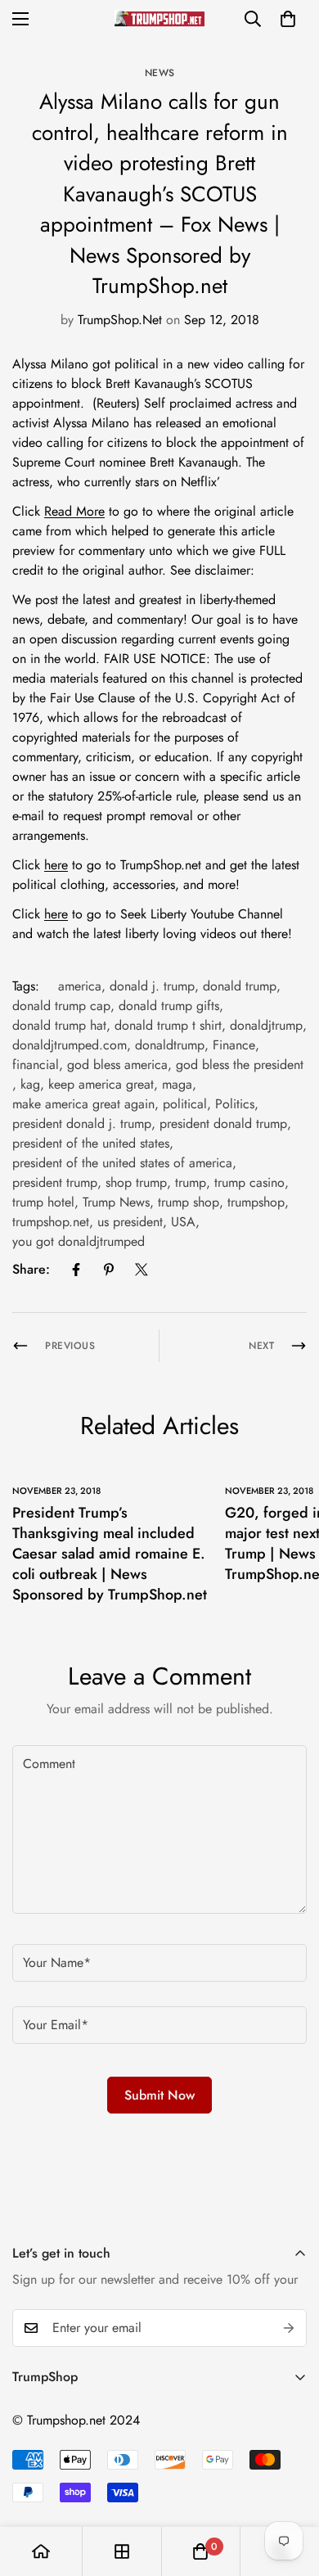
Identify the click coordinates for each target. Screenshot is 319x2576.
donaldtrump (170, 1045)
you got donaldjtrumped (79, 1241)
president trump (55, 1182)
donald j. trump (152, 986)
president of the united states (91, 1143)
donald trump (240, 986)
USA (183, 1222)
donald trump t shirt (168, 1025)
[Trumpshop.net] (159, 18)
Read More (74, 511)
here (56, 865)
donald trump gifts (169, 1006)
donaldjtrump (266, 1025)
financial (36, 1065)
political (185, 1104)
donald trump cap (61, 1006)
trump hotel (43, 1202)
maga (177, 1084)
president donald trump (223, 1123)
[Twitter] (142, 1270)
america (80, 986)
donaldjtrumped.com (70, 1045)
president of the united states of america (122, 1163)
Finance (234, 1045)
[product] (41, 2551)
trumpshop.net (51, 1222)
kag (30, 1084)
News (160, 73)
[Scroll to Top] (290, 2489)
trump (191, 1182)
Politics (235, 1104)
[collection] (122, 2551)
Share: (31, 1269)
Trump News (116, 1202)
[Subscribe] (289, 2328)
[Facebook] (76, 1270)
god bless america (117, 1065)
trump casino (249, 1182)
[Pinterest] (109, 1270)
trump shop (189, 1202)
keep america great (101, 1084)
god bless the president (240, 1065)
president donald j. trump (82, 1123)
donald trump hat (59, 1025)
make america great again (83, 1104)
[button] (288, 19)
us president (130, 1222)
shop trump (136, 1182)
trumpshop (256, 1202)
